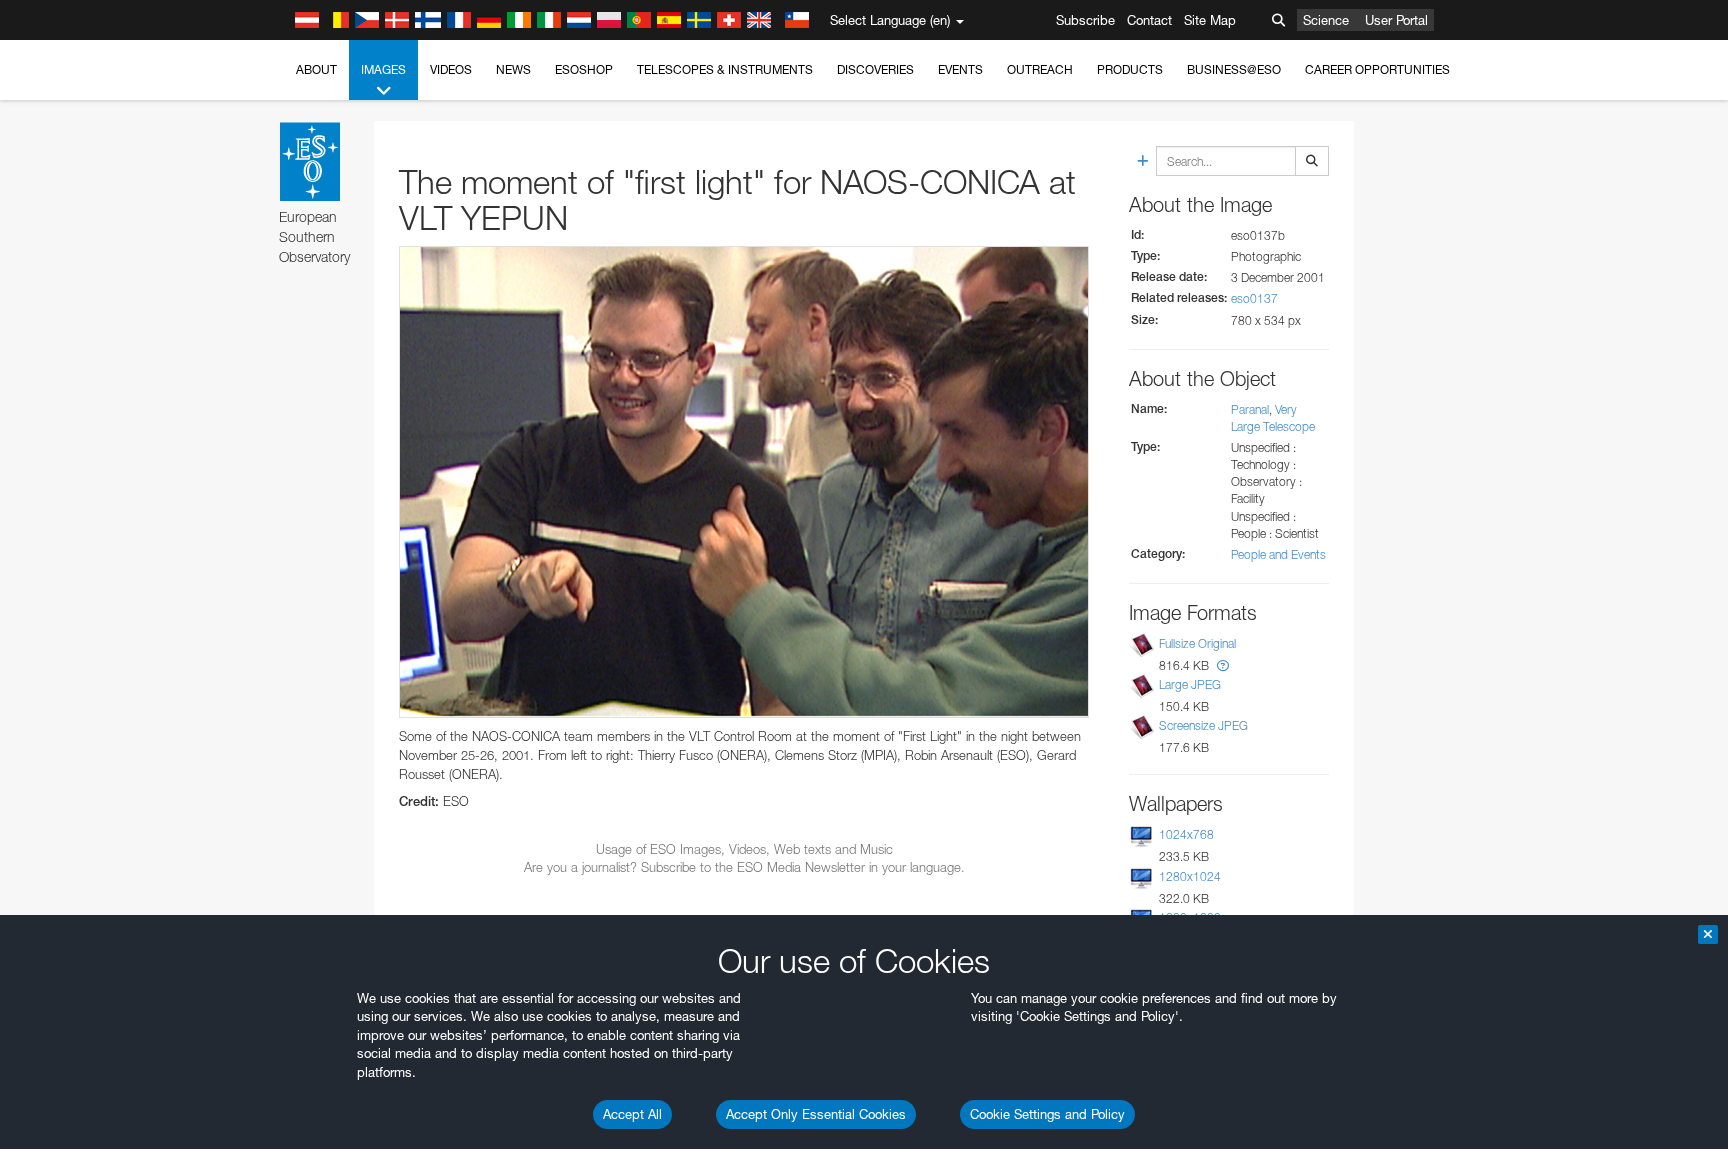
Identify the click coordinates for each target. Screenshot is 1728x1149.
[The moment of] (744, 482)
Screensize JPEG (1203, 725)
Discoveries (875, 69)
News (513, 69)
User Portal (1396, 20)
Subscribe (1085, 20)
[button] (1223, 665)
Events (960, 69)
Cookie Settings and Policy (1047, 1114)
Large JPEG (1190, 684)
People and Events (1278, 554)
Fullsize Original (1197, 643)
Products (1130, 69)
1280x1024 (1190, 876)
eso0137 (1254, 298)
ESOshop (584, 69)
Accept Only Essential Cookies (816, 1114)
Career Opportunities (1377, 69)
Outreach (1040, 69)
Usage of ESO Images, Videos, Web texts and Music (744, 849)
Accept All (632, 1114)
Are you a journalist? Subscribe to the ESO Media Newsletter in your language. (744, 867)
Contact (1149, 20)
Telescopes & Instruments (725, 69)
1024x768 (1186, 834)
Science (1326, 20)
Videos (451, 69)
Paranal (1250, 409)
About (316, 69)
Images (383, 69)
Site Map (1210, 20)
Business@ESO (1234, 69)
